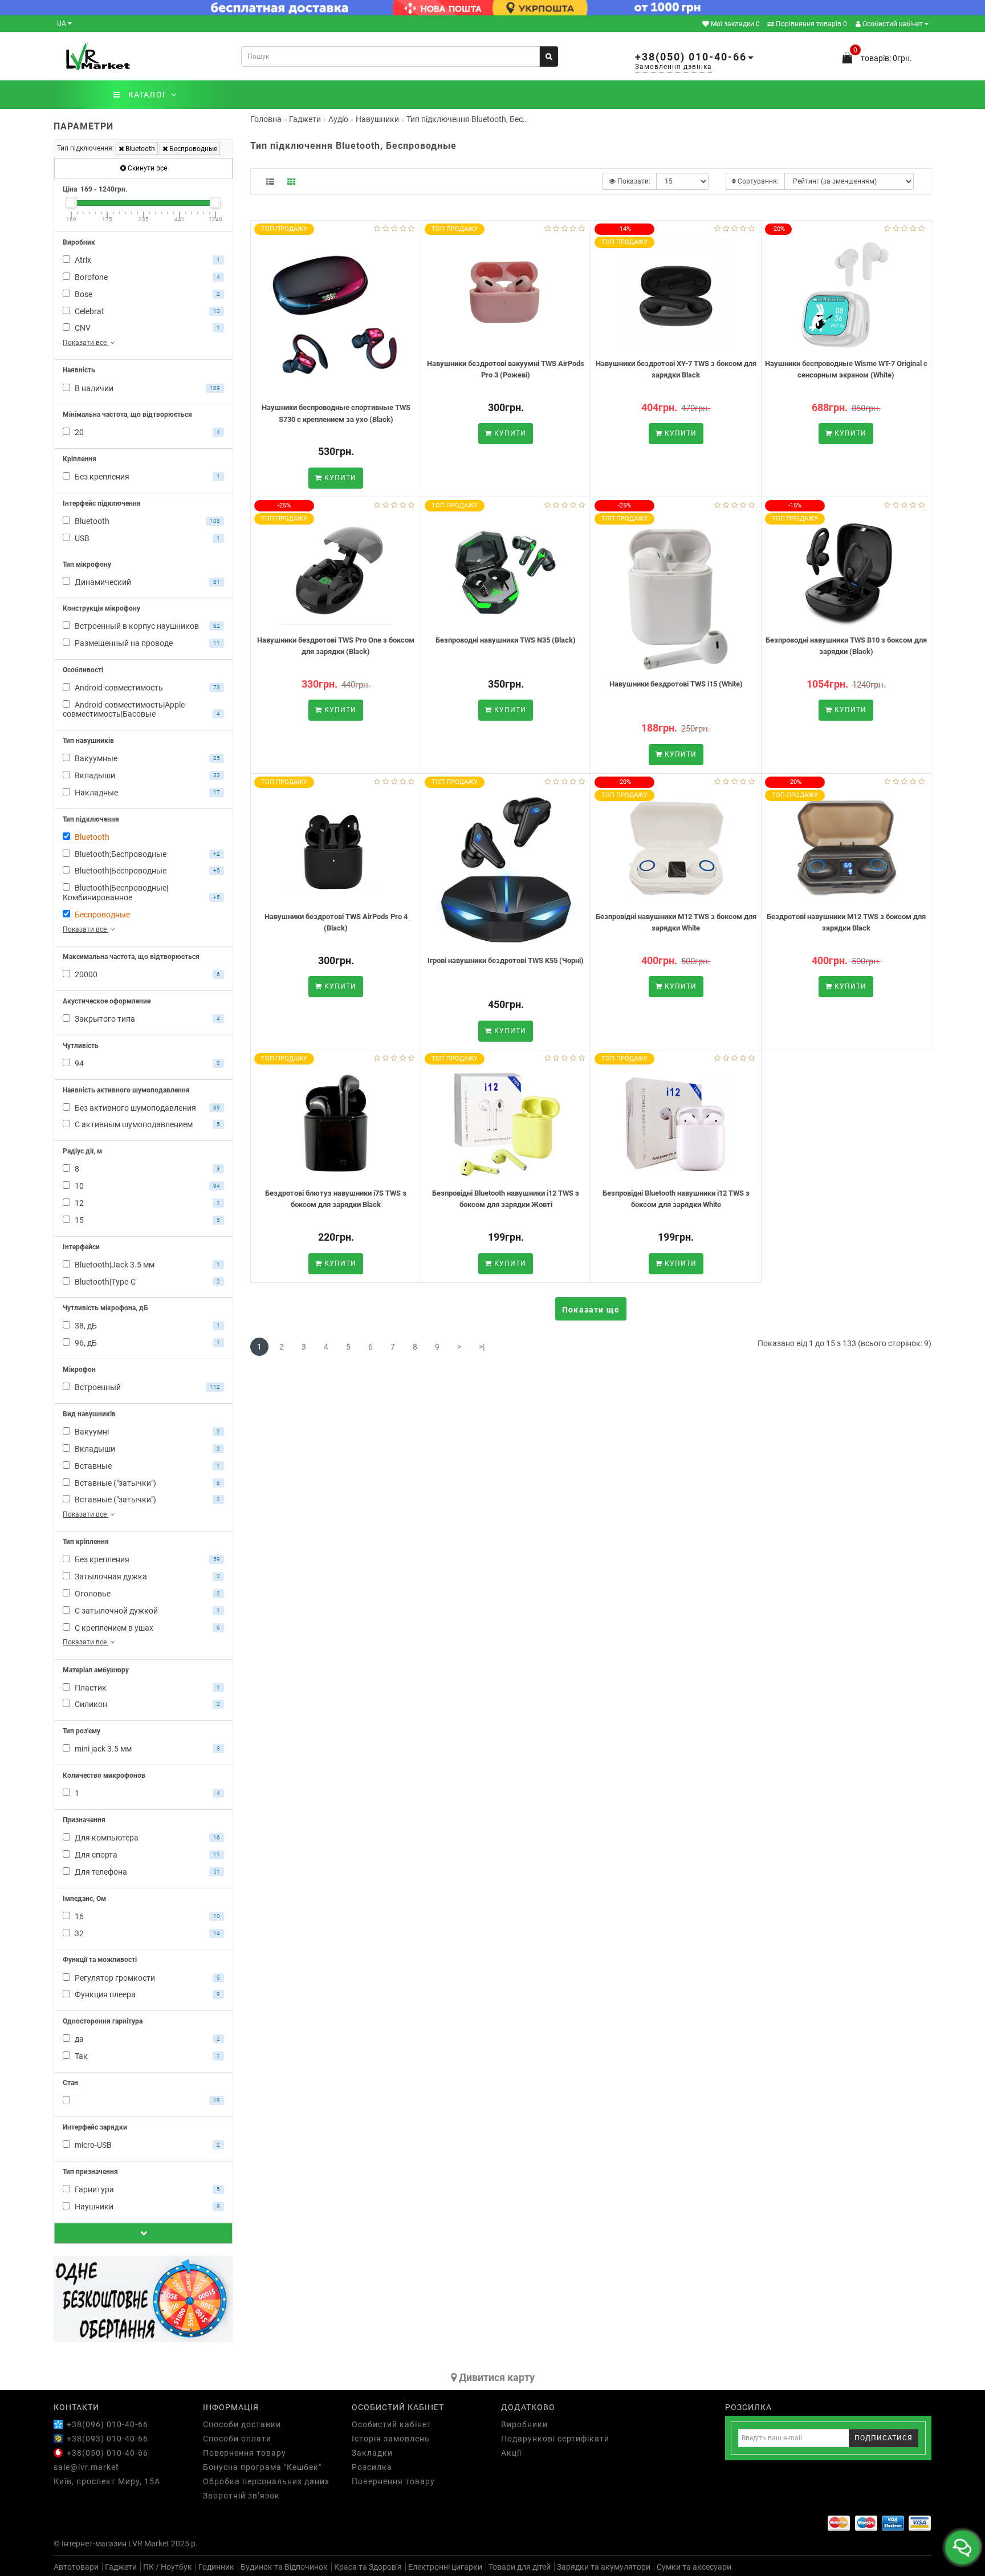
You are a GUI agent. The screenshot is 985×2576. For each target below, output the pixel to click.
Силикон (146, 1704)
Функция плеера (146, 1994)
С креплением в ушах (146, 1628)
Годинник (216, 2567)
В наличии (146, 388)
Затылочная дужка (146, 1577)
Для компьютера (146, 1838)
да (146, 2039)
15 (146, 1220)
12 (146, 1203)
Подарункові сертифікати (555, 2439)
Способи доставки (242, 2424)
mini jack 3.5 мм (146, 1749)
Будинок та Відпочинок (284, 2567)
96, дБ (146, 1343)
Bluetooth (139, 149)
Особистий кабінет (893, 24)
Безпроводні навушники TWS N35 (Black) (506, 640)
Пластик (146, 1688)
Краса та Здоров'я (368, 2567)
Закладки (372, 2453)
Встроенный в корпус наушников (146, 626)
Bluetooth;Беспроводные (146, 854)
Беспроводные (192, 149)
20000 (146, 974)
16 (146, 1916)
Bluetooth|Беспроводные (146, 871)
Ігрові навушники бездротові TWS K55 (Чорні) (506, 960)
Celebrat (146, 311)
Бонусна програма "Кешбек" (262, 2467)
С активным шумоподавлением (146, 1124)
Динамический (146, 582)
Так (146, 2056)
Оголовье (146, 1594)
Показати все (86, 343)
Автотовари (76, 2567)
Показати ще (591, 1310)
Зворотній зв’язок (241, 2496)
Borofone (146, 277)
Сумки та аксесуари (694, 2567)
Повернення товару (245, 2453)
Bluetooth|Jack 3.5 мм (146, 1265)
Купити (339, 478)
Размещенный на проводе (146, 643)
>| (482, 1347)
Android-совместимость (146, 688)
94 (146, 1063)
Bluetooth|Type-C (146, 1282)
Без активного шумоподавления (146, 1108)
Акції (511, 2453)
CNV (146, 328)
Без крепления (146, 477)
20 (146, 432)
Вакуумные (146, 758)
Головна (266, 119)
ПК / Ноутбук (168, 2567)
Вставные (146, 1466)
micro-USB (146, 2145)
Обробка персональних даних (266, 2481)
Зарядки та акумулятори (604, 2567)
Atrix (146, 260)
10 (146, 1186)
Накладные (146, 793)
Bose (146, 294)
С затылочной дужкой (146, 1611)
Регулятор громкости (146, 1978)
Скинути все (146, 168)
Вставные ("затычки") (146, 1483)
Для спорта (146, 1855)
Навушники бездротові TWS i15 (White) (676, 684)
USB (146, 538)
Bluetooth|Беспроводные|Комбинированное (141, 893)
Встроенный (146, 1387)
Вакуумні (146, 1432)
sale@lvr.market (86, 2467)
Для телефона (146, 1872)
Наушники (146, 2207)
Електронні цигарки (445, 2567)
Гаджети (121, 2567)
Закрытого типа (146, 1019)
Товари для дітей (520, 2567)
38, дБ (146, 1326)
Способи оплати (237, 2439)
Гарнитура (146, 2189)
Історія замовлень (391, 2439)
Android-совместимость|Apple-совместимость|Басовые (141, 710)
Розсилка (372, 2467)
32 (146, 1933)
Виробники (524, 2424)
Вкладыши (146, 775)
